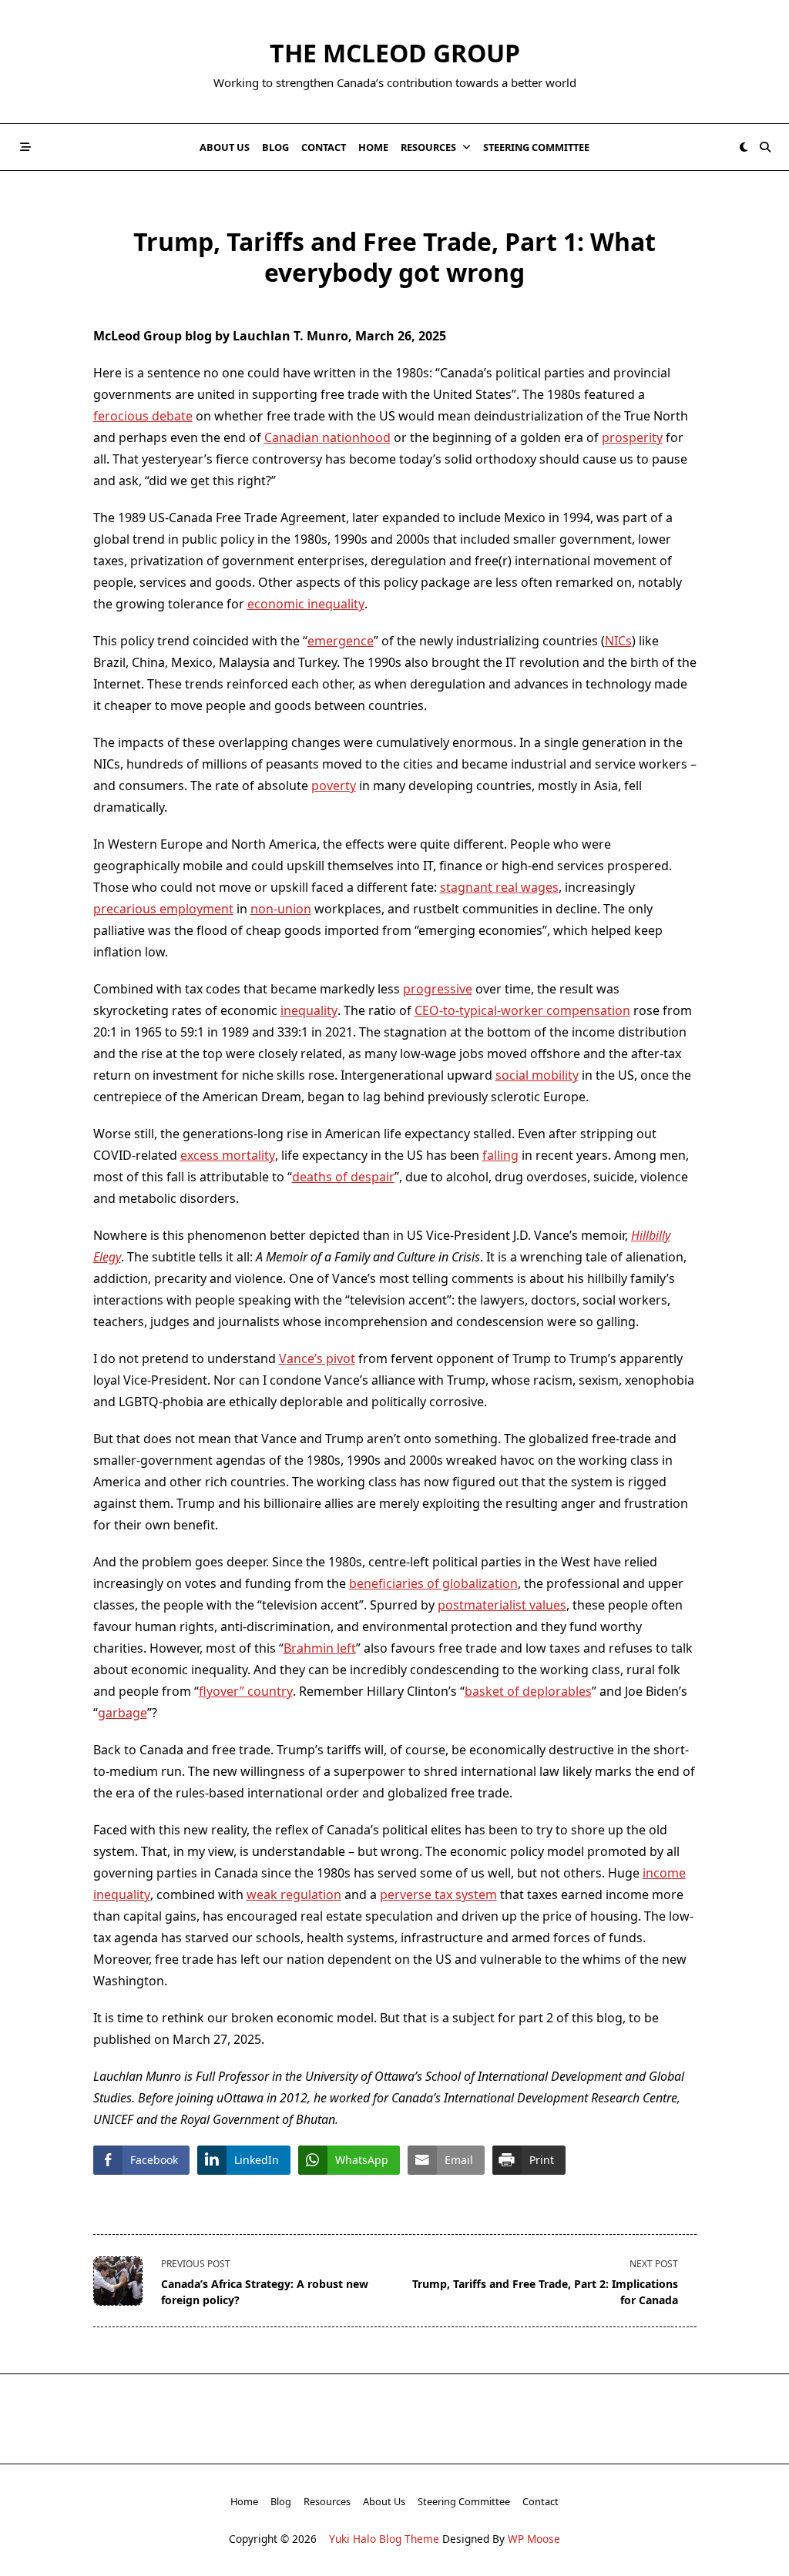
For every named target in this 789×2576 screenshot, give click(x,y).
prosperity (632, 437)
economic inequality (306, 604)
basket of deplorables (528, 1691)
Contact (324, 147)
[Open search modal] (765, 147)
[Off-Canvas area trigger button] (25, 147)
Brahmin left (320, 1648)
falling (500, 1155)
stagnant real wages (499, 887)
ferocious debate (143, 416)
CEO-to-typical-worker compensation (522, 1010)
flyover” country (246, 1691)
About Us (225, 147)
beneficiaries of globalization (433, 1583)
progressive (438, 989)
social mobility (537, 1075)
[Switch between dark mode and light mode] (744, 147)
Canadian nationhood (327, 437)
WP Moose (534, 2539)
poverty (334, 786)
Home (373, 147)
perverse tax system (438, 1894)
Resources (428, 147)
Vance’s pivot (317, 1358)
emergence (341, 641)
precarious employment (163, 909)
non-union (281, 909)
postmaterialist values (502, 1605)
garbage (123, 1713)
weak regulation (294, 1894)
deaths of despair (343, 1177)
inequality (309, 1010)
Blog (275, 147)
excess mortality (228, 1155)
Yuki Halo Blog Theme (384, 2539)
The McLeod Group (395, 53)
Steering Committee (536, 147)
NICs (618, 641)
